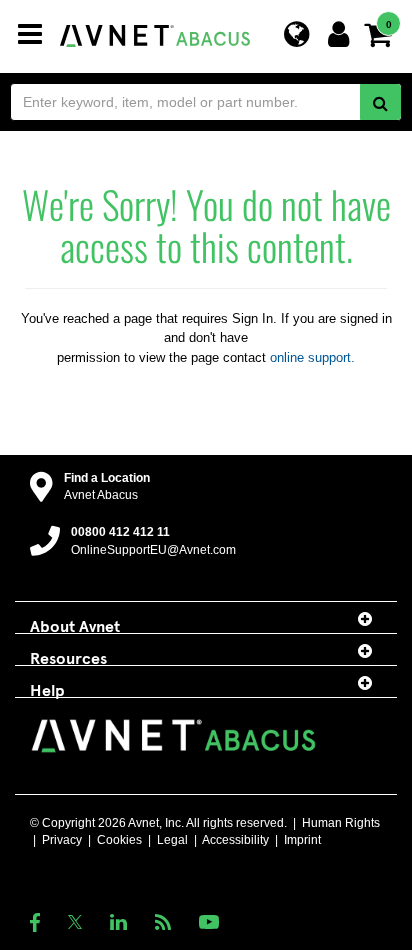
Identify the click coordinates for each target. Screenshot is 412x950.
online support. (312, 357)
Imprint (302, 840)
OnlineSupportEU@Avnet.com (153, 550)
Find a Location (107, 478)
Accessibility (235, 840)
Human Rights (341, 823)
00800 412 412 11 (120, 532)
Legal (172, 840)
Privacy (62, 840)
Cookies (119, 840)
